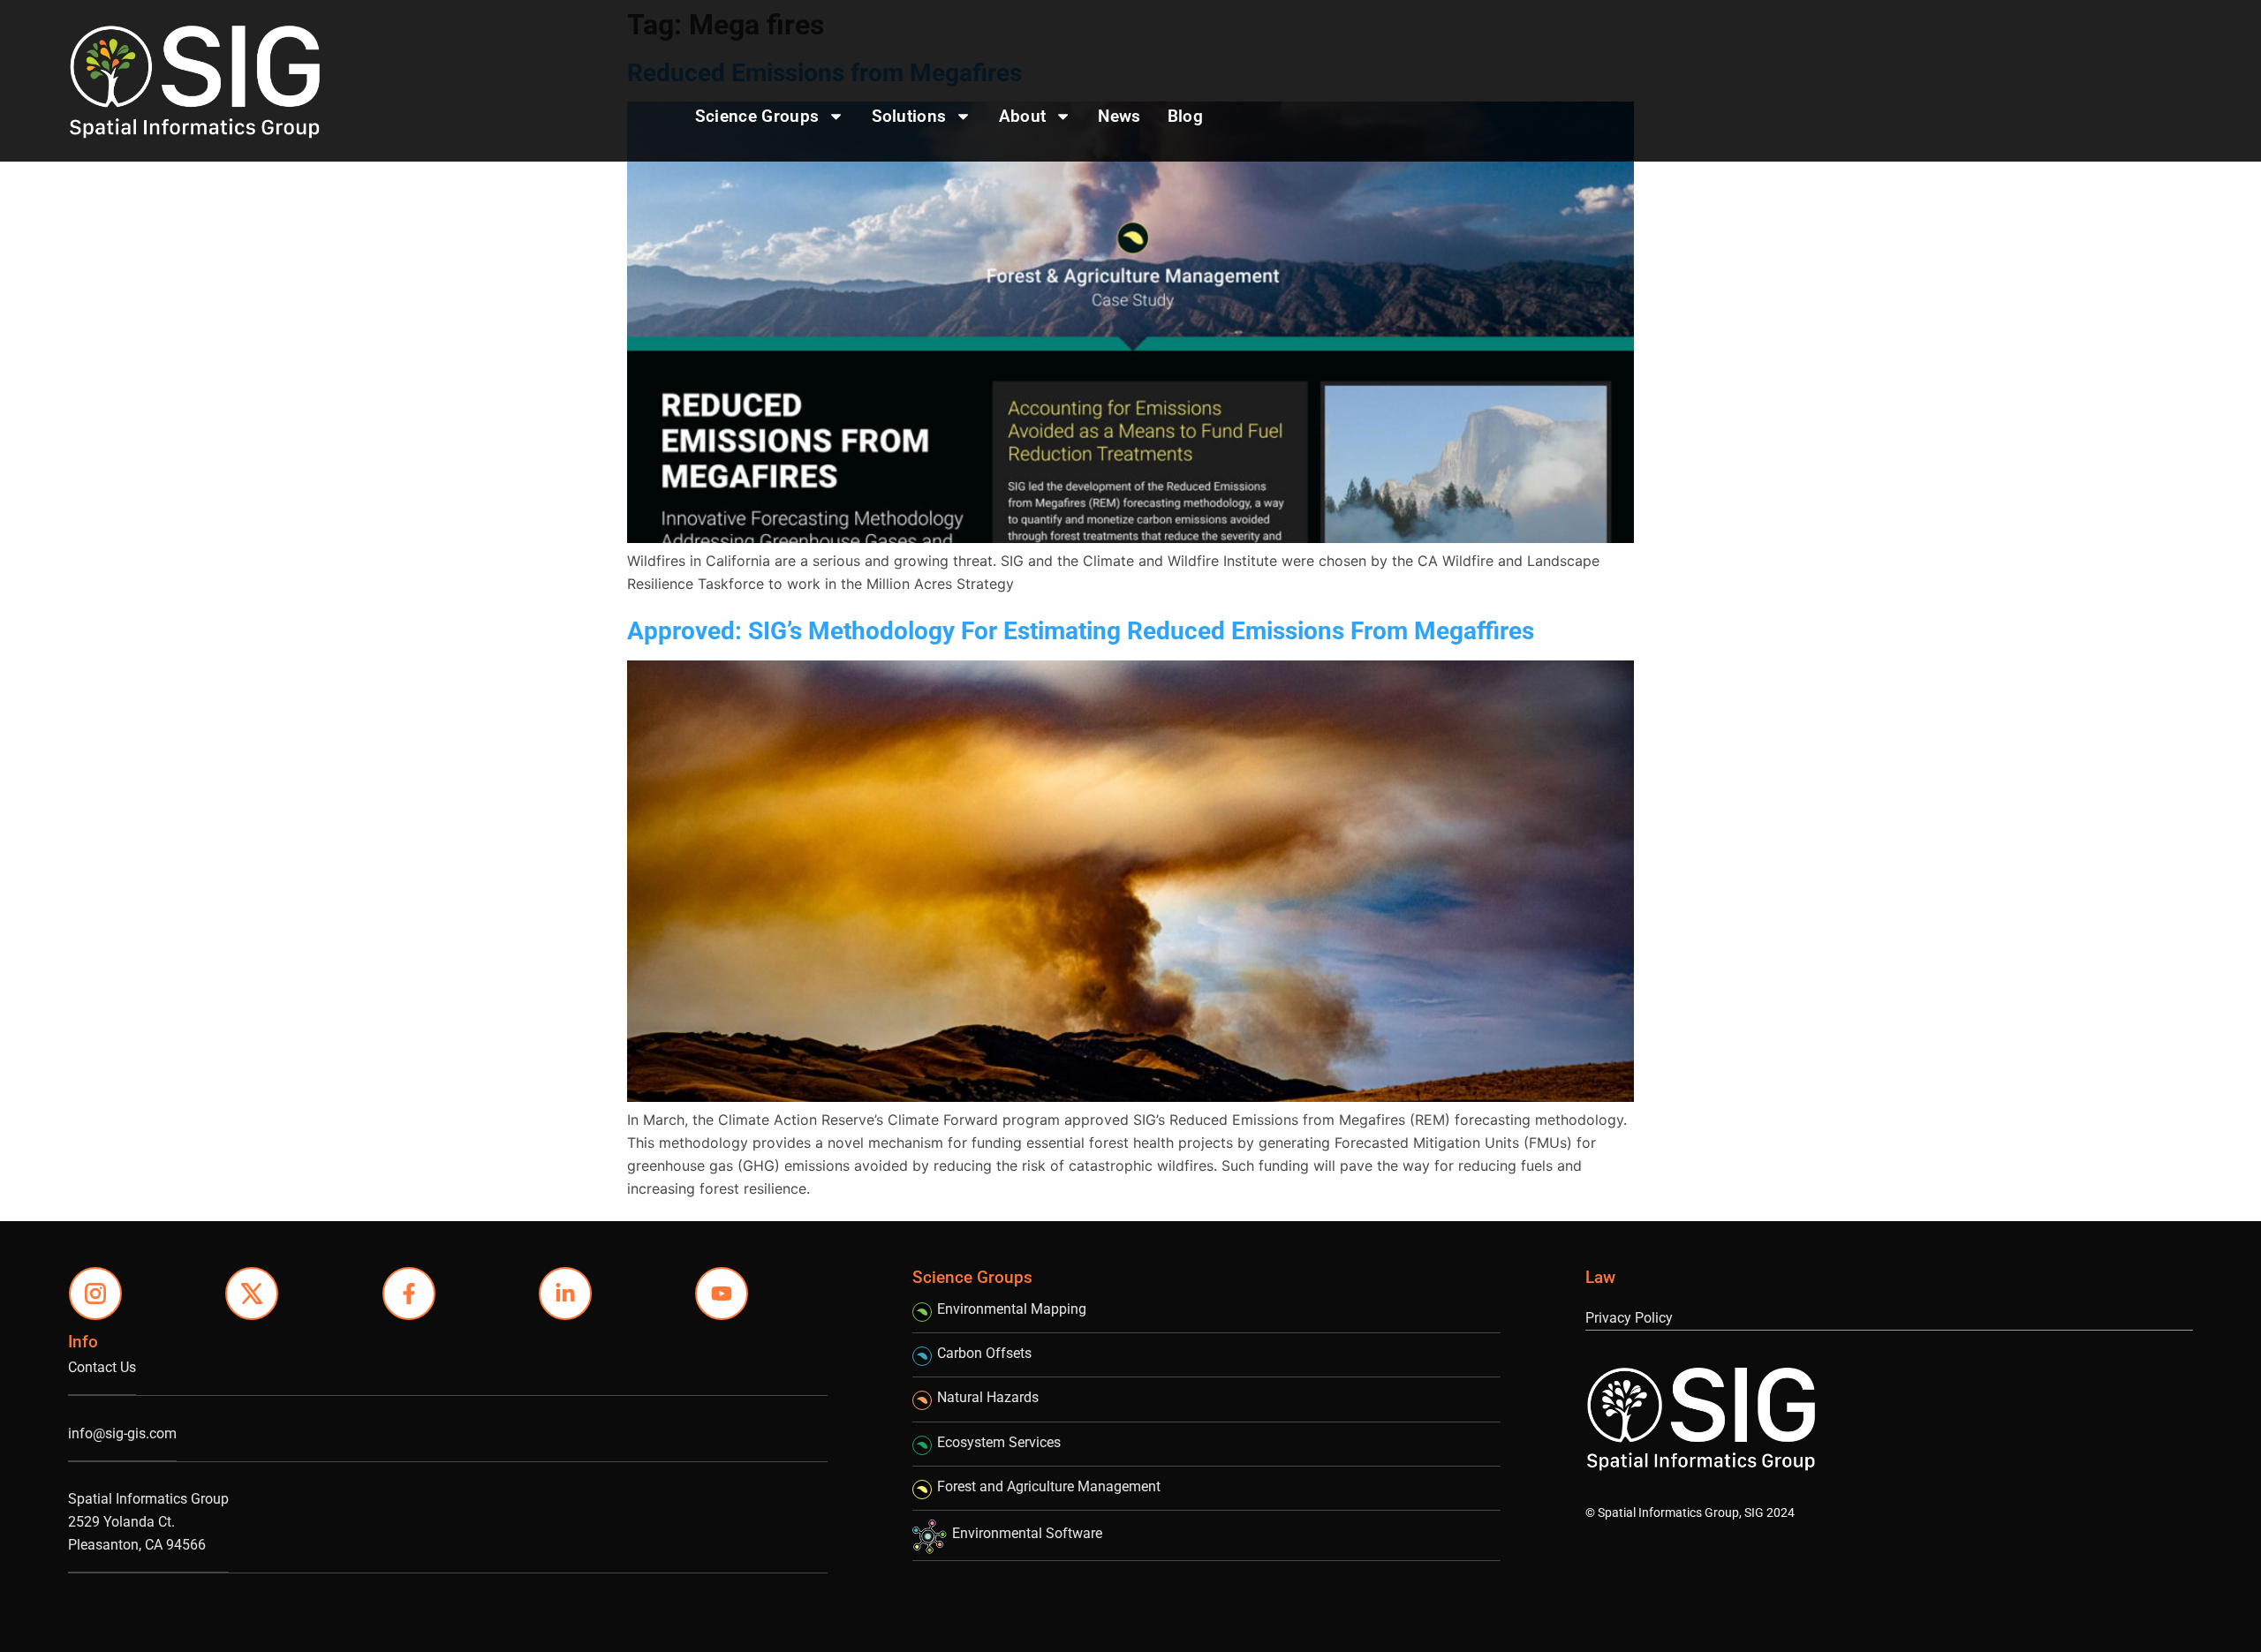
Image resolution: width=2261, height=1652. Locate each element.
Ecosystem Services (999, 1442)
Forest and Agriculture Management (1049, 1486)
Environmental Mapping (1012, 1309)
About (1023, 116)
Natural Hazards (988, 1397)
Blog (1185, 116)
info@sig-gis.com (122, 1433)
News (1119, 116)
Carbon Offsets (984, 1353)
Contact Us (102, 1367)
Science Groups (757, 116)
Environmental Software (1027, 1533)
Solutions (909, 116)
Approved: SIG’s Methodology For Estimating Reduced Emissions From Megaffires (1081, 631)
